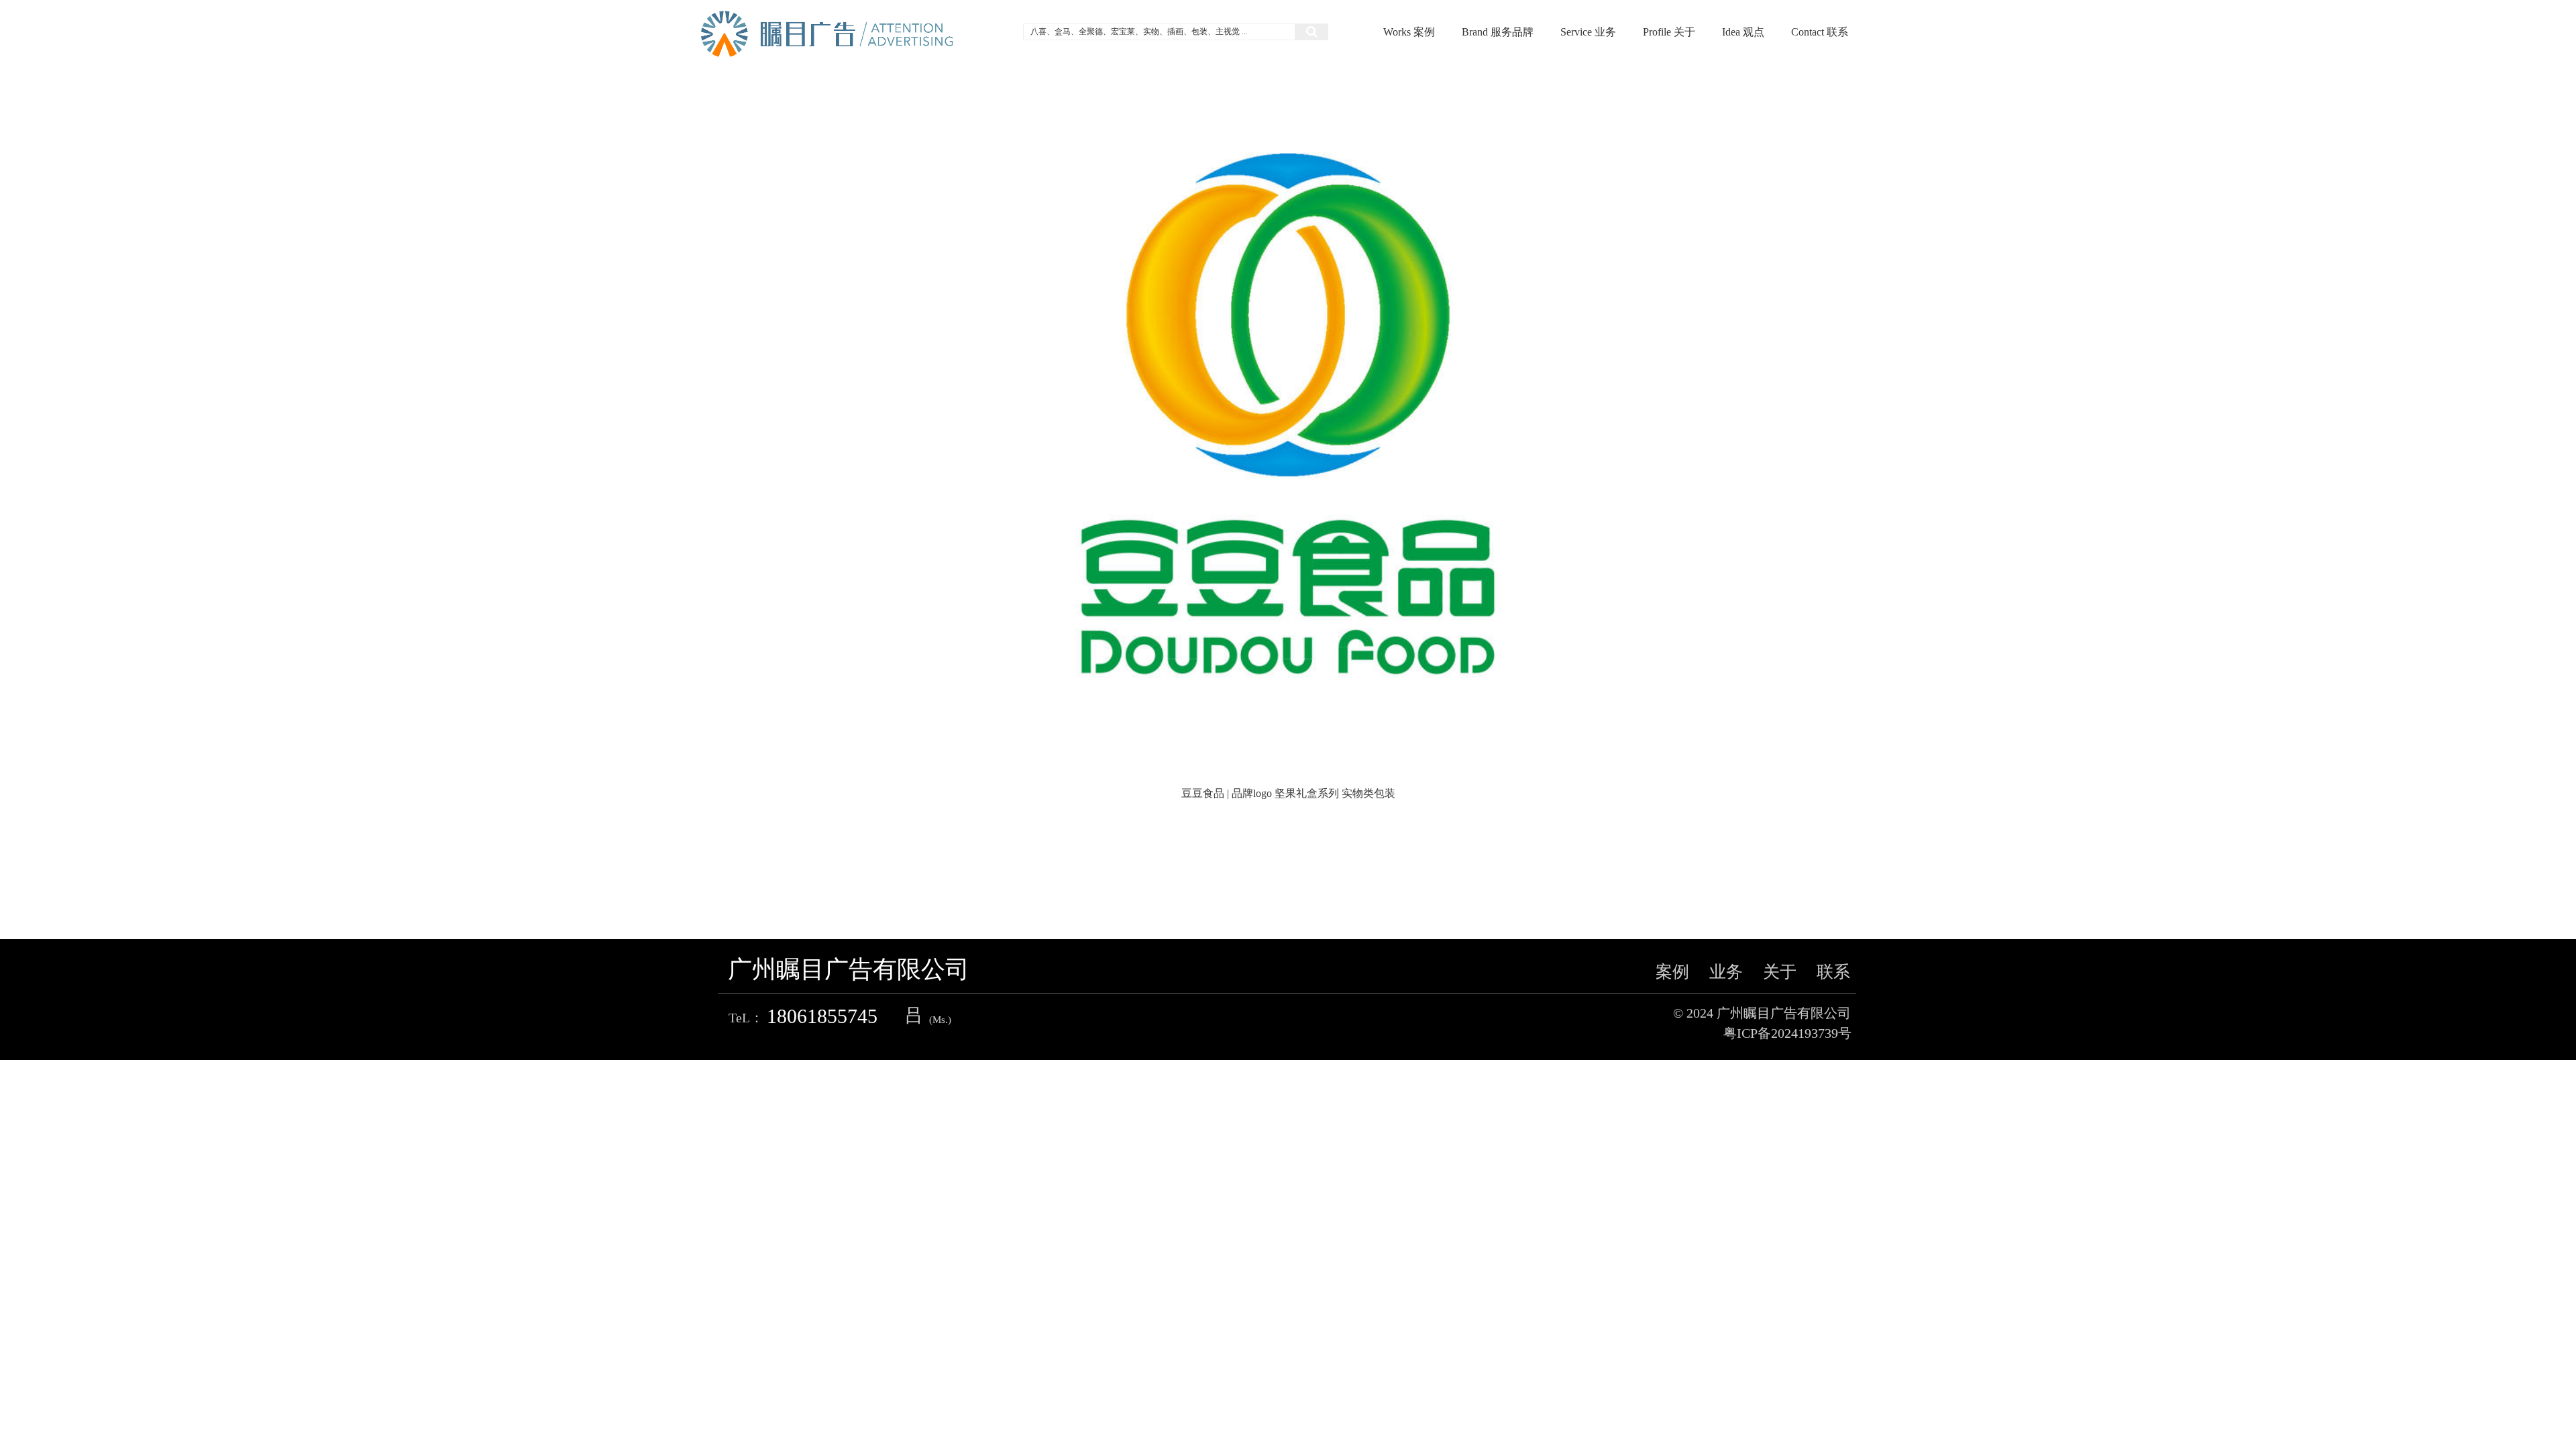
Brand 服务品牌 (1498, 32)
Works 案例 (1409, 32)
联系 (1833, 972)
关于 (1780, 972)
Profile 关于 (1669, 32)
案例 (1672, 972)
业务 (1726, 972)
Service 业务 (1588, 32)
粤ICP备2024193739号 (1787, 1033)
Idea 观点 (1743, 32)
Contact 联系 (1820, 32)
